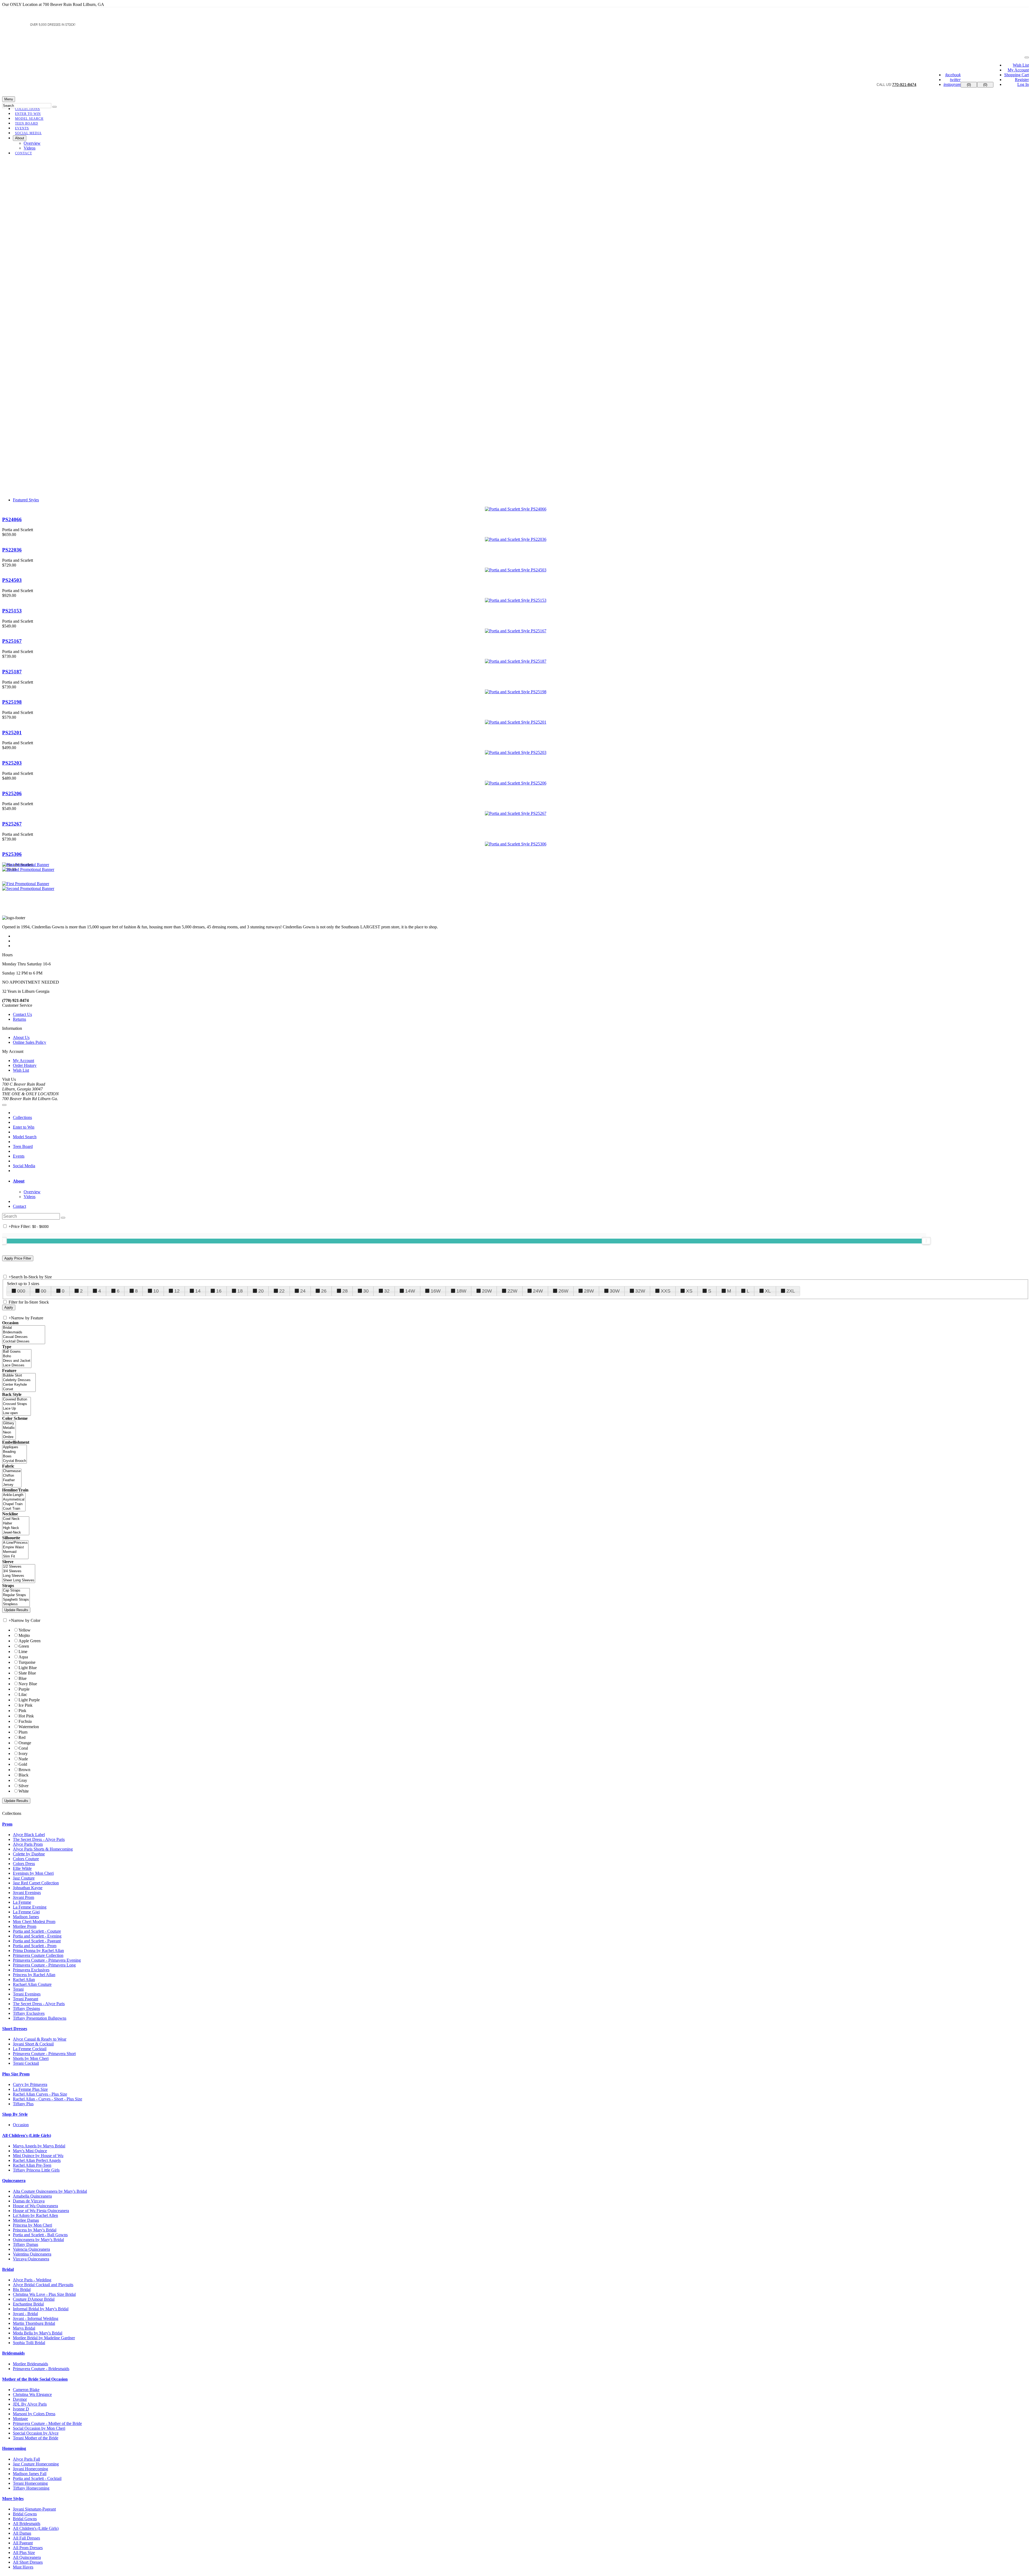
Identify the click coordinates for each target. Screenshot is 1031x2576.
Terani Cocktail (26, 2063)
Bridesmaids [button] (13, 2353)
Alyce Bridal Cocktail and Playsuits (43, 2285)
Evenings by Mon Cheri (33, 1873)
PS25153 (12, 611)
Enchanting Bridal (28, 2304)
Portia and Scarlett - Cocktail (37, 2478)
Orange (25, 1743)
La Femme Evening (30, 1907)
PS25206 (12, 793)
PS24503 (12, 580)
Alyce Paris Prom (28, 1844)
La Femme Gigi (26, 1912)
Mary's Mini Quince (30, 2151)
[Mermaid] (15, 1552)
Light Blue (28, 1668)
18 (240, 1291)
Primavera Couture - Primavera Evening (47, 1960)
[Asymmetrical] (14, 1500)
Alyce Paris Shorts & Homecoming (43, 1849)
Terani (18, 1989)
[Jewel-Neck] (16, 1533)
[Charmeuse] (12, 1471)
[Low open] (17, 1413)
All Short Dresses (28, 2562)
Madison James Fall (30, 2474)
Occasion (21, 2125)
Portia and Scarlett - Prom (35, 1946)
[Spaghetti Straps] (16, 1600)
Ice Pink (26, 1705)
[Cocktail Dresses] (24, 1342)
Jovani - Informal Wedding (36, 2318)
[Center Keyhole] (19, 1385)
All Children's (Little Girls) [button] (27, 2135)
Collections (22, 1117)
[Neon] (9, 1433)
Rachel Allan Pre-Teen (32, 2165)
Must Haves (23, 2567)
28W (589, 1291)
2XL (791, 1291)
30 (366, 1291)
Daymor (20, 2399)
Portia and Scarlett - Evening (37, 1936)
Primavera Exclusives (31, 1970)
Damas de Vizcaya (29, 2201)
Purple (24, 1689)
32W (640, 1291)
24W (538, 1291)
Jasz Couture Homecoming (36, 2464)
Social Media (24, 1166)
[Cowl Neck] (16, 1519)
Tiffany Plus (23, 2104)
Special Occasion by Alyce (36, 2433)
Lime (23, 1652)
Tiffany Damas (26, 2244)
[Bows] (14, 1456)
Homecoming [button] (14, 2448)
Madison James (26, 1917)
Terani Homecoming (30, 2483)
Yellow (25, 1630)
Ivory (23, 1754)
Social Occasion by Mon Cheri (39, 2428)
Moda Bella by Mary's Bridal (38, 2333)
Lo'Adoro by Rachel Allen (35, 2215)
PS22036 (12, 550)
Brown (24, 1770)
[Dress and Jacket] (17, 1361)
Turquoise (27, 1662)
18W (461, 1291)
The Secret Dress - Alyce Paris (39, 1839)
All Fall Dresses (26, 2538)
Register (1022, 80)
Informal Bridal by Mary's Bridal (41, 2309)
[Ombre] (9, 1437)
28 (345, 1291)
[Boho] (17, 1356)
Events (19, 1156)
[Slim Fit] (15, 1557)
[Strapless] (16, 1604)
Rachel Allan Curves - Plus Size (40, 2094)
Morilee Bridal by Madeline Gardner (44, 2338)
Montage (20, 2419)
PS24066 (12, 519)
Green (24, 1646)
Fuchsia (25, 1721)
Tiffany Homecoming (31, 2488)
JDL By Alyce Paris (30, 2404)
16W (436, 1291)
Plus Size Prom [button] (16, 2074)
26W (563, 1291)
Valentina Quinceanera (32, 2254)
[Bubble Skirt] (19, 1376)
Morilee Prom (25, 1926)
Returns (19, 1019)
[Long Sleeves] (19, 1576)
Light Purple (29, 1700)
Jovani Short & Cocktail (33, 2044)
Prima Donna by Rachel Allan (38, 1951)
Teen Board (23, 1146)
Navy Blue (28, 1684)
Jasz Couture (24, 1878)
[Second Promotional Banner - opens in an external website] (28, 889)
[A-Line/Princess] (15, 1543)
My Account (1018, 70)
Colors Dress (24, 1864)
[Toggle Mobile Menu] (4, 1105)
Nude (23, 1759)
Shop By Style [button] (15, 2114)
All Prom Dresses (28, 2548)
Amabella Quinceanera (32, 2196)
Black (23, 1775)
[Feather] (12, 1480)
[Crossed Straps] (17, 1404)
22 (282, 1291)
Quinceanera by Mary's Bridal (38, 2240)
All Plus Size (24, 2553)
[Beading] (14, 1452)
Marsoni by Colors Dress (34, 2414)
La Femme (22, 1902)
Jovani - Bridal (25, 2314)
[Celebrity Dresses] (19, 1380)
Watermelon (29, 1727)
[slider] (926, 1241)
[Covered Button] (17, 1400)
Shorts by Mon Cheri (31, 2058)
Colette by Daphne (29, 1854)
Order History (25, 1065)
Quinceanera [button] (14, 2181)
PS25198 (12, 702)
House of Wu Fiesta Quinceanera (41, 2211)
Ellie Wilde (22, 1868)
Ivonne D (21, 2409)
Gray (23, 1780)
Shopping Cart (1017, 75)
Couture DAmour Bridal (34, 2299)
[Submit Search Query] (63, 1218)
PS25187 (12, 672)
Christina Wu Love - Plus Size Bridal (44, 2294)
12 (177, 1291)
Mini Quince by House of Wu (38, 2156)
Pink (22, 1711)
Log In (1023, 84)
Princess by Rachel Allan (34, 1975)
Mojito (24, 1635)
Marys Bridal (24, 2328)
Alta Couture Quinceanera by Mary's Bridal (50, 2191)
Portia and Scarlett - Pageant (37, 1941)
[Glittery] (9, 1423)
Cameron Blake (26, 2390)
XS (689, 1291)
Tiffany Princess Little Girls (36, 2170)
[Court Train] (14, 1509)
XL (768, 1291)
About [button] (19, 1181)
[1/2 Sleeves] (19, 1567)
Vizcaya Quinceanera (31, 2259)
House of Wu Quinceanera (35, 2206)
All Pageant (23, 2543)
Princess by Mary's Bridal (35, 2230)
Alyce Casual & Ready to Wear (40, 2039)
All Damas (22, 2533)
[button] (28, 133)
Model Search (25, 1137)
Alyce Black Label (29, 1835)
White (24, 1791)
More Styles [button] (13, 2499)
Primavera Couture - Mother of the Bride (47, 2423)
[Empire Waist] (15, 1547)
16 (219, 1291)
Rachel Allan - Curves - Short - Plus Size (48, 2099)
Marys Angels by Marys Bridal (39, 2146)
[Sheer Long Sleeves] (19, 1580)
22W (512, 1291)
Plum (23, 1732)
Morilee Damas (26, 2220)
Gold (23, 1764)
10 (156, 1291)
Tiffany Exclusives (29, 2013)
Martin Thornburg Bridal (34, 2323)
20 (261, 1291)
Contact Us (22, 1014)
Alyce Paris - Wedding (32, 2280)
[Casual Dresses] (24, 1337)
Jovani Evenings (27, 1893)
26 (324, 1291)
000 (21, 1291)
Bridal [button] (8, 2269)
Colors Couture (26, 1859)
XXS (666, 1291)
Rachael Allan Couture (32, 1984)
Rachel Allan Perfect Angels (37, 2160)
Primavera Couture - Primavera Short (44, 2054)
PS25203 (12, 763)
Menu (9, 99)
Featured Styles (26, 500)
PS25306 (12, 854)
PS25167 (12, 641)
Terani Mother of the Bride (36, 2438)
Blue (23, 1678)
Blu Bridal (22, 2289)
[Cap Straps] (16, 1591)
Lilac (23, 1694)
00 (43, 1291)
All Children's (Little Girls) (36, 2528)
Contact (19, 1206)
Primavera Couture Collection (38, 1955)
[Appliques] (14, 1447)
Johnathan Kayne (28, 1888)
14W (410, 1291)
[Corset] (19, 1389)
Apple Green (30, 1641)
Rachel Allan (24, 1980)
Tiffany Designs (26, 2008)
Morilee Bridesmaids (30, 2364)
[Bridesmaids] (24, 1332)
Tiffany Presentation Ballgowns (40, 2018)
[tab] (521, 1181)
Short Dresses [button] (15, 2029)
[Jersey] (12, 1485)
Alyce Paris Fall (26, 2459)
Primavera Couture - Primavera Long (44, 1965)
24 (303, 1291)
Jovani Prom (23, 1897)
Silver (23, 1786)
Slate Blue (27, 1673)
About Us (21, 1037)
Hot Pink (26, 1716)
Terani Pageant (26, 1999)
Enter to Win (24, 1127)
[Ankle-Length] (14, 1495)
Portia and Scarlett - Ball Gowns (40, 2235)
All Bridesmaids (27, 2524)
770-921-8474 (904, 85)
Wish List (1021, 65)
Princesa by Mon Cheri (32, 2225)
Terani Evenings (27, 1994)
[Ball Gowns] (17, 1352)
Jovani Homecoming (30, 2469)
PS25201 (12, 733)
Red (22, 1737)
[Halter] (16, 1524)
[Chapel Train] (14, 1504)
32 (387, 1291)
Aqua (23, 1657)
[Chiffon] (12, 1476)
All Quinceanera (27, 2557)
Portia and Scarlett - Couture (37, 1931)
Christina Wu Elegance (32, 2394)
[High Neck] (16, 1528)
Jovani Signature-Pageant (34, 2509)
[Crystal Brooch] (14, 1461)
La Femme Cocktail (30, 2049)
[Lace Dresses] (17, 1365)
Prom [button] (7, 1824)
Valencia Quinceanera (31, 2249)
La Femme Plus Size (30, 2089)
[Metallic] (9, 1428)
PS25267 (12, 824)
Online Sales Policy (30, 1042)
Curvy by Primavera (30, 2084)
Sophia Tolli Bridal (29, 2343)
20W (487, 1291)
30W (615, 1291)
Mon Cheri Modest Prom (34, 1922)
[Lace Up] (17, 1409)
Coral (23, 1748)
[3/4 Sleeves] (19, 1571)
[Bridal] (24, 1328)
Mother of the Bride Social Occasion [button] (35, 2379)
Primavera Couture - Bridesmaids (41, 2369)
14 (198, 1291)
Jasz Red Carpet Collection (36, 1883)
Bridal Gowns (25, 2514)
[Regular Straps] (16, 1595)
